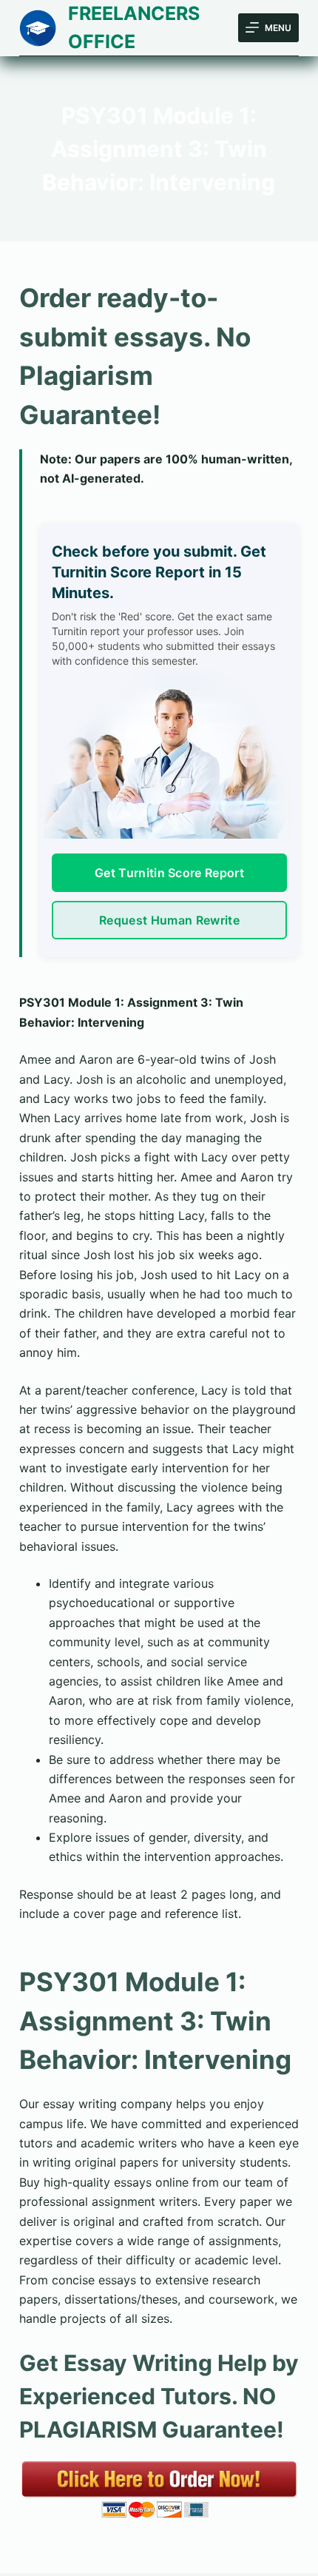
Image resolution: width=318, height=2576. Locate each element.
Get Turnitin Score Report (169, 873)
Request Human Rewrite (169, 920)
